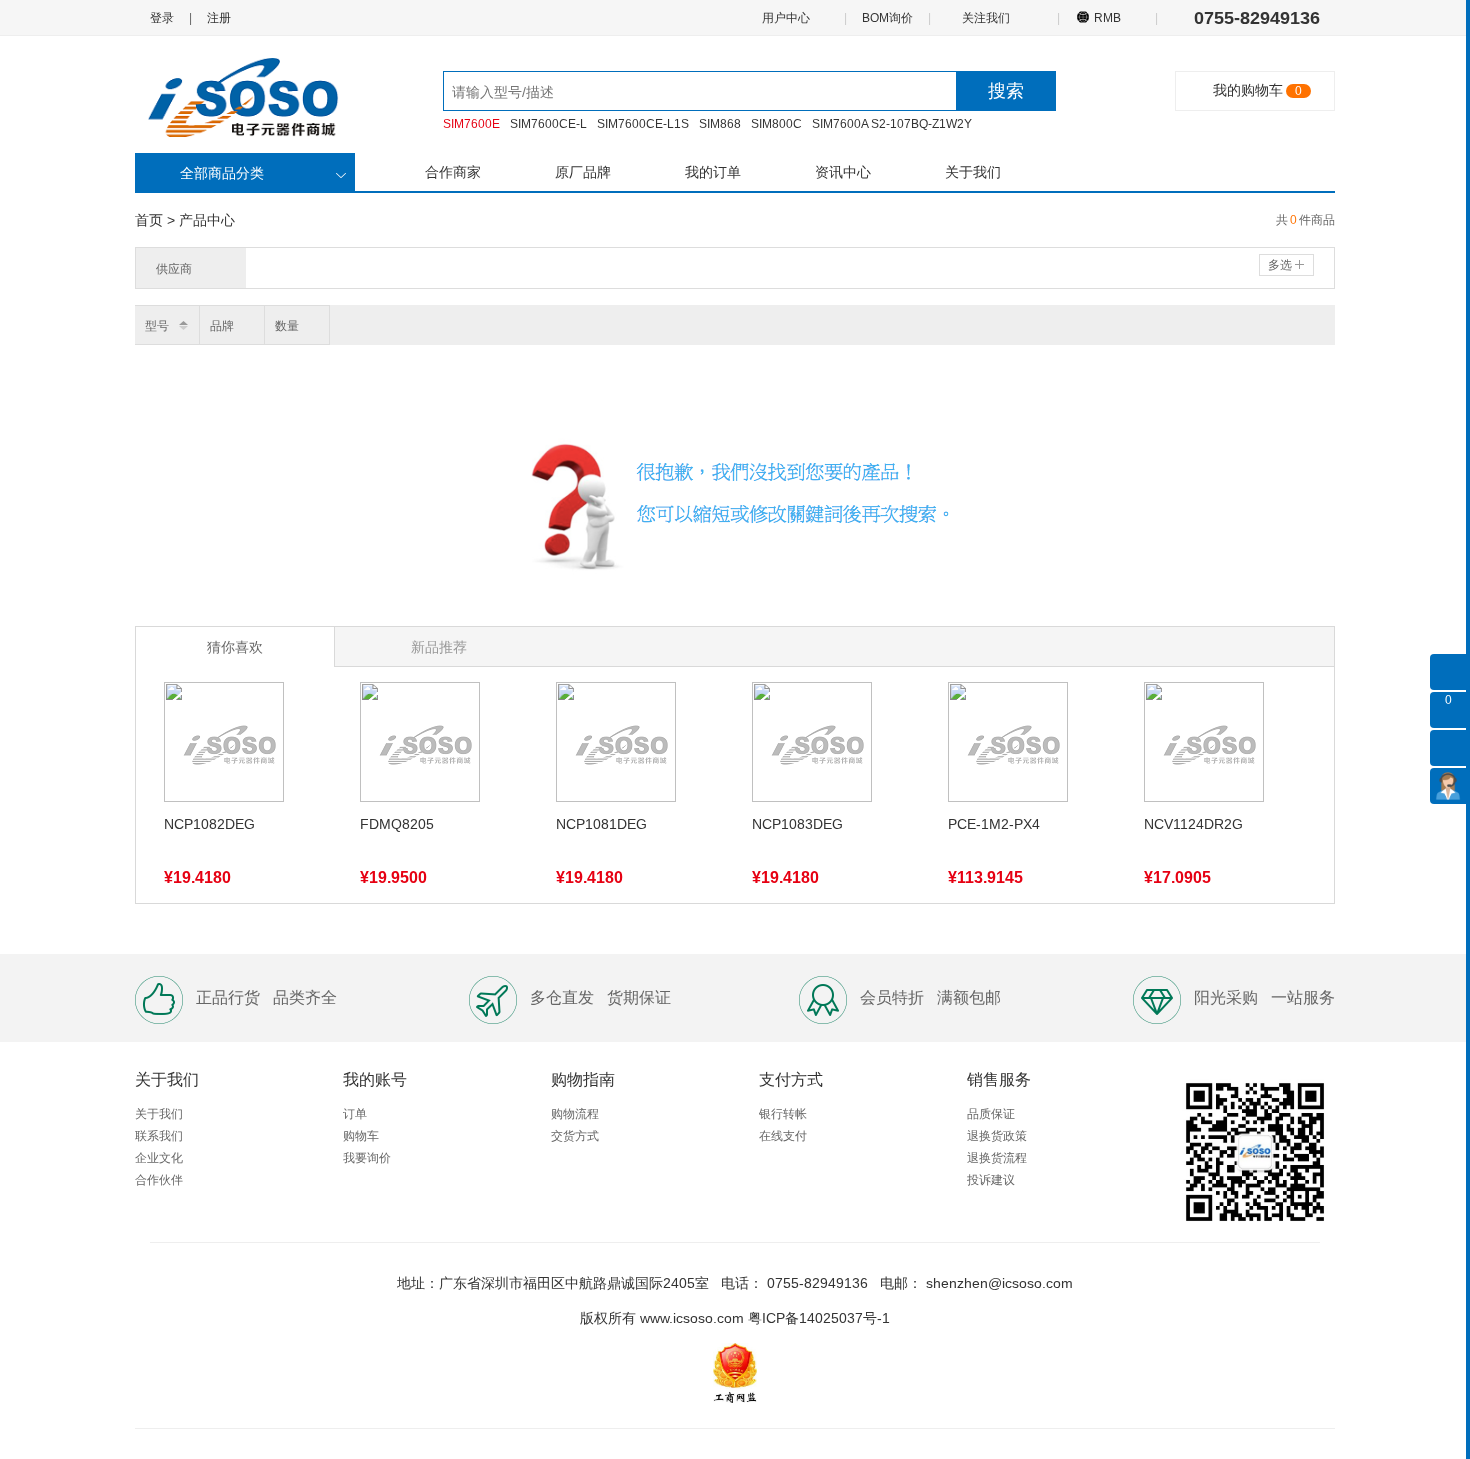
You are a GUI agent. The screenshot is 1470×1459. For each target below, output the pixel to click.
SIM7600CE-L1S (643, 124)
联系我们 (159, 1136)
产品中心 (207, 220)
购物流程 (575, 1114)
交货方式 (575, 1136)
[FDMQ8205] (420, 746)
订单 (355, 1114)
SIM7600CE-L (548, 124)
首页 (149, 220)
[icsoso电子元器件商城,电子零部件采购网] (255, 96)
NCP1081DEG (601, 824)
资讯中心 (843, 172)
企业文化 (159, 1158)
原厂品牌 (583, 172)
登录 (162, 18)
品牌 (222, 326)
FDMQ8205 (397, 824)
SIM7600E (471, 124)
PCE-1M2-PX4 (994, 824)
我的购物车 (1248, 90)
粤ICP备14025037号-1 (819, 1318)
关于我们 (973, 172)
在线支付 (783, 1136)
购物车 (361, 1136)
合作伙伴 (159, 1180)
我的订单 (713, 172)
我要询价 (367, 1158)
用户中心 (787, 18)
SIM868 (720, 124)
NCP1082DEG (209, 824)
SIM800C (776, 124)
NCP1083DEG (797, 824)
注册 (219, 18)
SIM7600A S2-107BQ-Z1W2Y (892, 124)
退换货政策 (997, 1136)
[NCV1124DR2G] (1204, 746)
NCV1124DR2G (1193, 824)
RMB (1107, 18)
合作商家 (453, 172)
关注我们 (987, 18)
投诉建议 (991, 1180)
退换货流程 (997, 1158)
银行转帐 (783, 1114)
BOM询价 (887, 18)
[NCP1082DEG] (224, 746)
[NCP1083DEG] (812, 746)
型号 (157, 326)
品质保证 (991, 1114)
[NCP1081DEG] (616, 746)
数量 (287, 326)
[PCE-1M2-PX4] (1008, 746)
